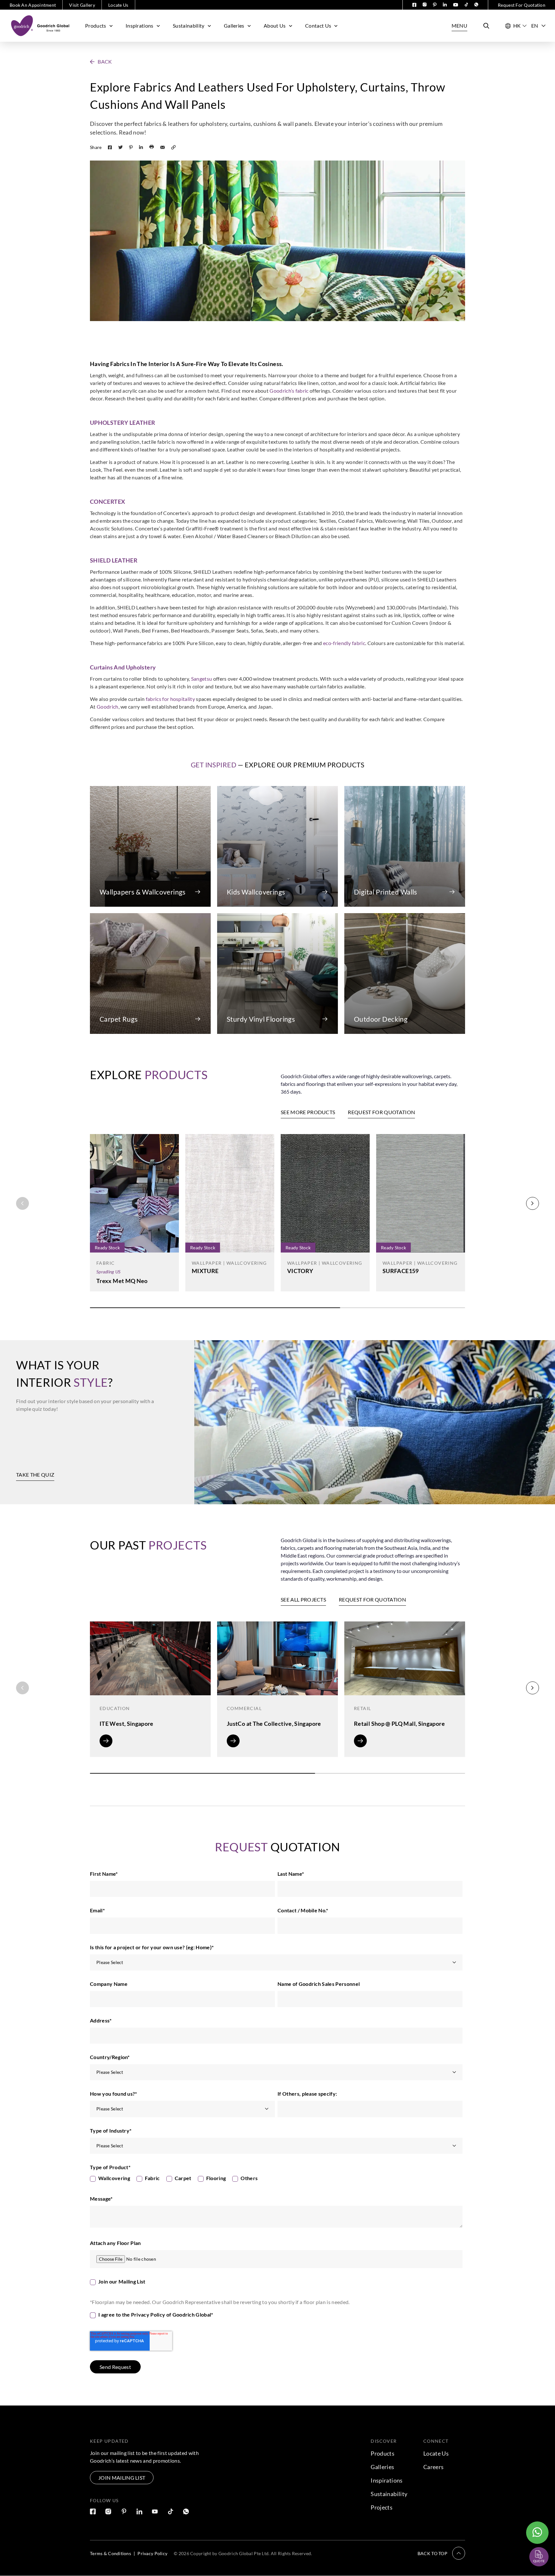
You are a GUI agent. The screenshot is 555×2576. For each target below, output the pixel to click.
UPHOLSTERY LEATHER (123, 423)
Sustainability (189, 26)
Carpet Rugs (119, 1019)
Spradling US (108, 1272)
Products (96, 26)
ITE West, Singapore (127, 1724)
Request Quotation (533, 2541)
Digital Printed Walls (386, 892)
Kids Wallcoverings (256, 892)
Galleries (234, 26)
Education (115, 1708)
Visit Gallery (82, 5)
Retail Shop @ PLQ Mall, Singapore (399, 1724)
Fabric (106, 1263)
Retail (362, 1708)
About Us (275, 26)
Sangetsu (202, 679)
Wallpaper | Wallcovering (229, 1263)
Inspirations (140, 26)
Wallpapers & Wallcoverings (143, 892)
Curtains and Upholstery (123, 667)
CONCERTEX (107, 502)
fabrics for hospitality (170, 699)
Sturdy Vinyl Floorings (261, 1019)
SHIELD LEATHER (114, 560)
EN (535, 26)
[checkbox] (276, 2180)
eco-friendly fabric (344, 643)
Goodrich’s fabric (289, 391)
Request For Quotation (522, 5)
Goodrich (108, 707)
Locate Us (118, 5)
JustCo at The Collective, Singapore (274, 1724)
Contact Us (318, 26)
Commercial (244, 1708)
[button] (101, 62)
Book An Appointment (33, 5)
